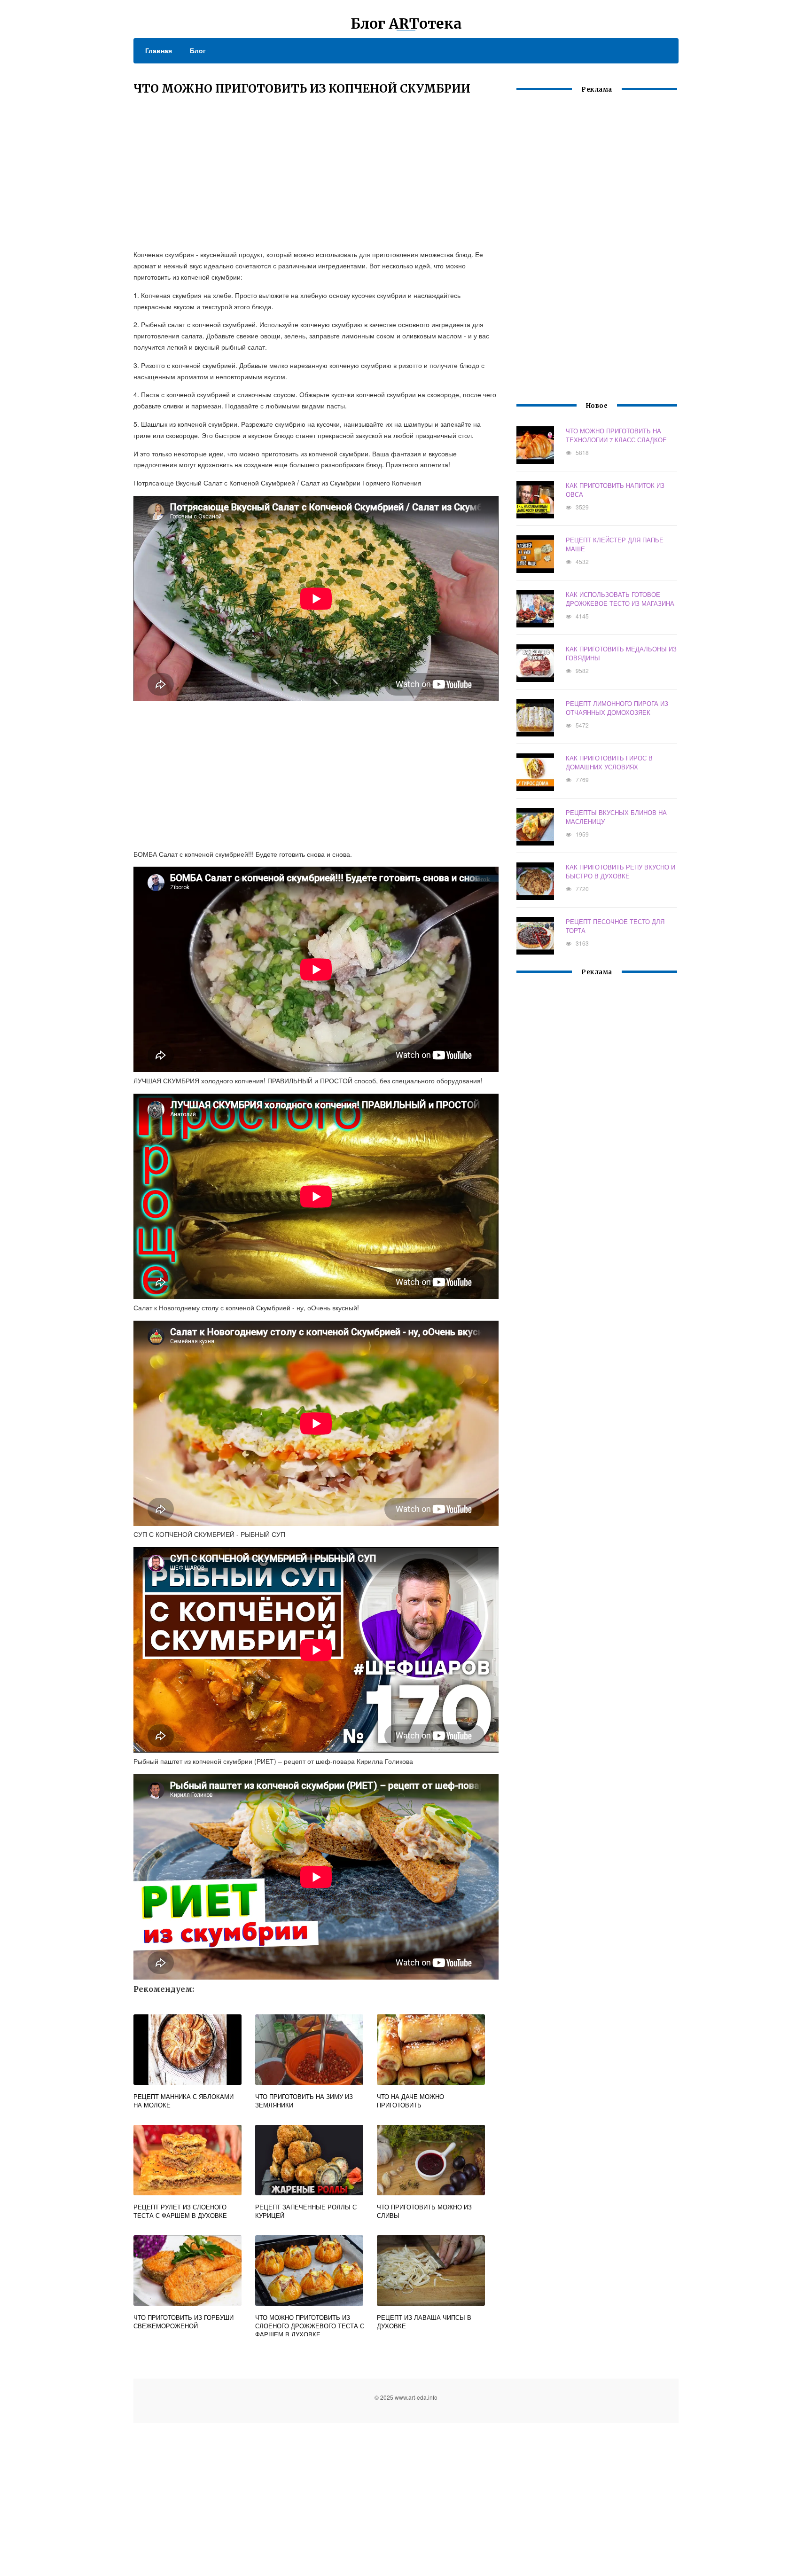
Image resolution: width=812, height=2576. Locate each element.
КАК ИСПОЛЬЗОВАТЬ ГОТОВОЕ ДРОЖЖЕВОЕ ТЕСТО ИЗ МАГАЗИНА (620, 599)
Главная (159, 50)
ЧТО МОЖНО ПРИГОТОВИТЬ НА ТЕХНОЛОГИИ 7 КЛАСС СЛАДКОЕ (616, 435)
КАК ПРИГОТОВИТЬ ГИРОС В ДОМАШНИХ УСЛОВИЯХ (609, 762)
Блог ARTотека (406, 23)
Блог (198, 50)
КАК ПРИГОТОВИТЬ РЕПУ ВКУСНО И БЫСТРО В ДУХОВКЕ (621, 871)
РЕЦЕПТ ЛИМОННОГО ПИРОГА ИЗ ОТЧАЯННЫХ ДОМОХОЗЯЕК (617, 708)
